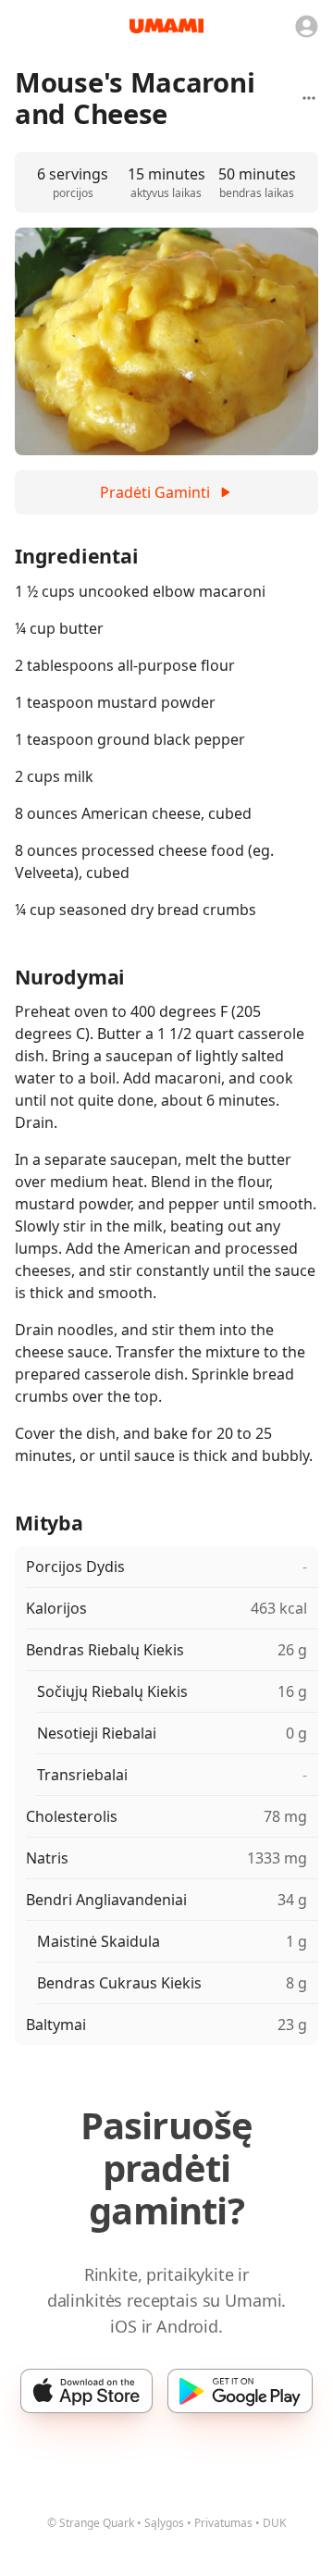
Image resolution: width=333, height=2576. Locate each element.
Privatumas (223, 2523)
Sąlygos (164, 2523)
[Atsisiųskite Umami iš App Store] (86, 2391)
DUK (274, 2523)
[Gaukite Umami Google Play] (240, 2391)
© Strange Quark (91, 2523)
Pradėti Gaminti (155, 492)
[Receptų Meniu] (309, 98)
